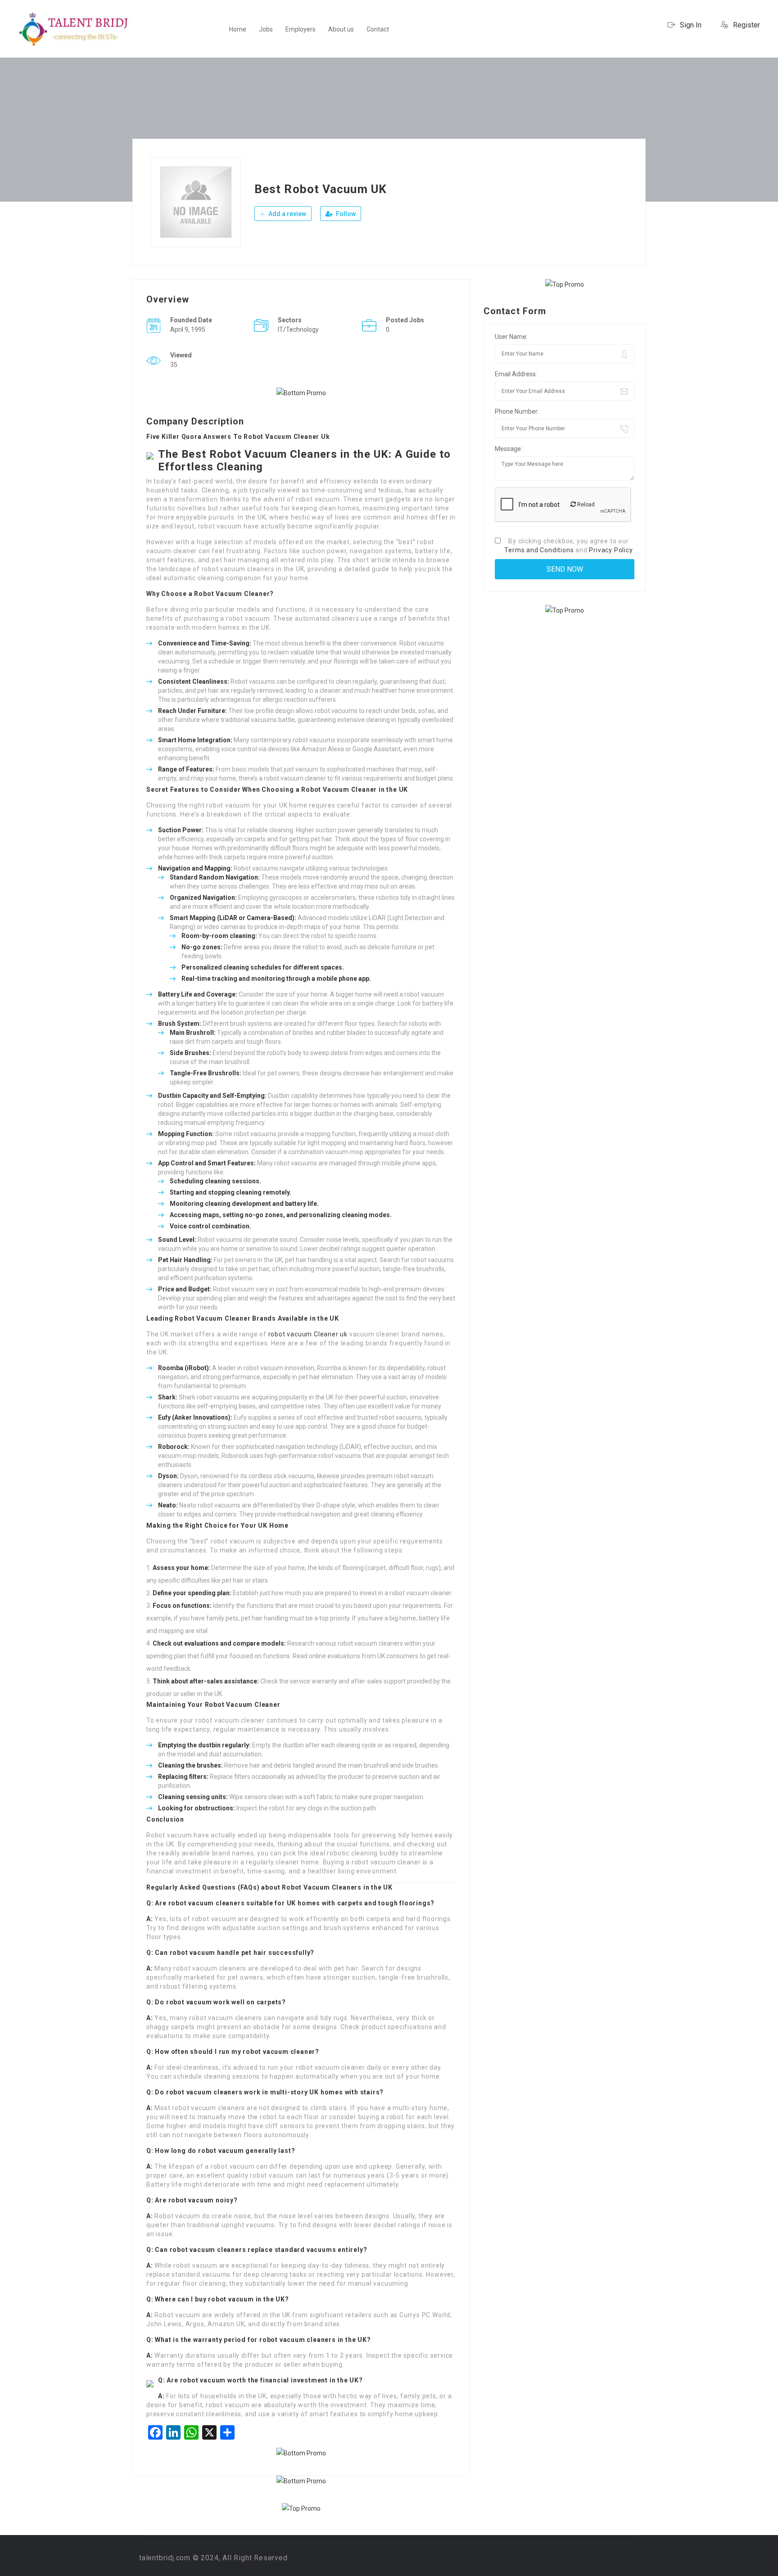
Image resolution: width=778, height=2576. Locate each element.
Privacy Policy (611, 550)
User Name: (511, 337)
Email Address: (516, 374)
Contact (378, 29)
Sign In (690, 25)
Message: (509, 449)
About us (341, 29)
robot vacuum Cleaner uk (308, 1334)
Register (746, 25)
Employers (301, 29)
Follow (345, 214)
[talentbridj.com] (74, 29)
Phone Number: (517, 411)
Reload (585, 505)
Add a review (287, 214)
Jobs (266, 29)
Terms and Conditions (539, 550)
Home (238, 29)
